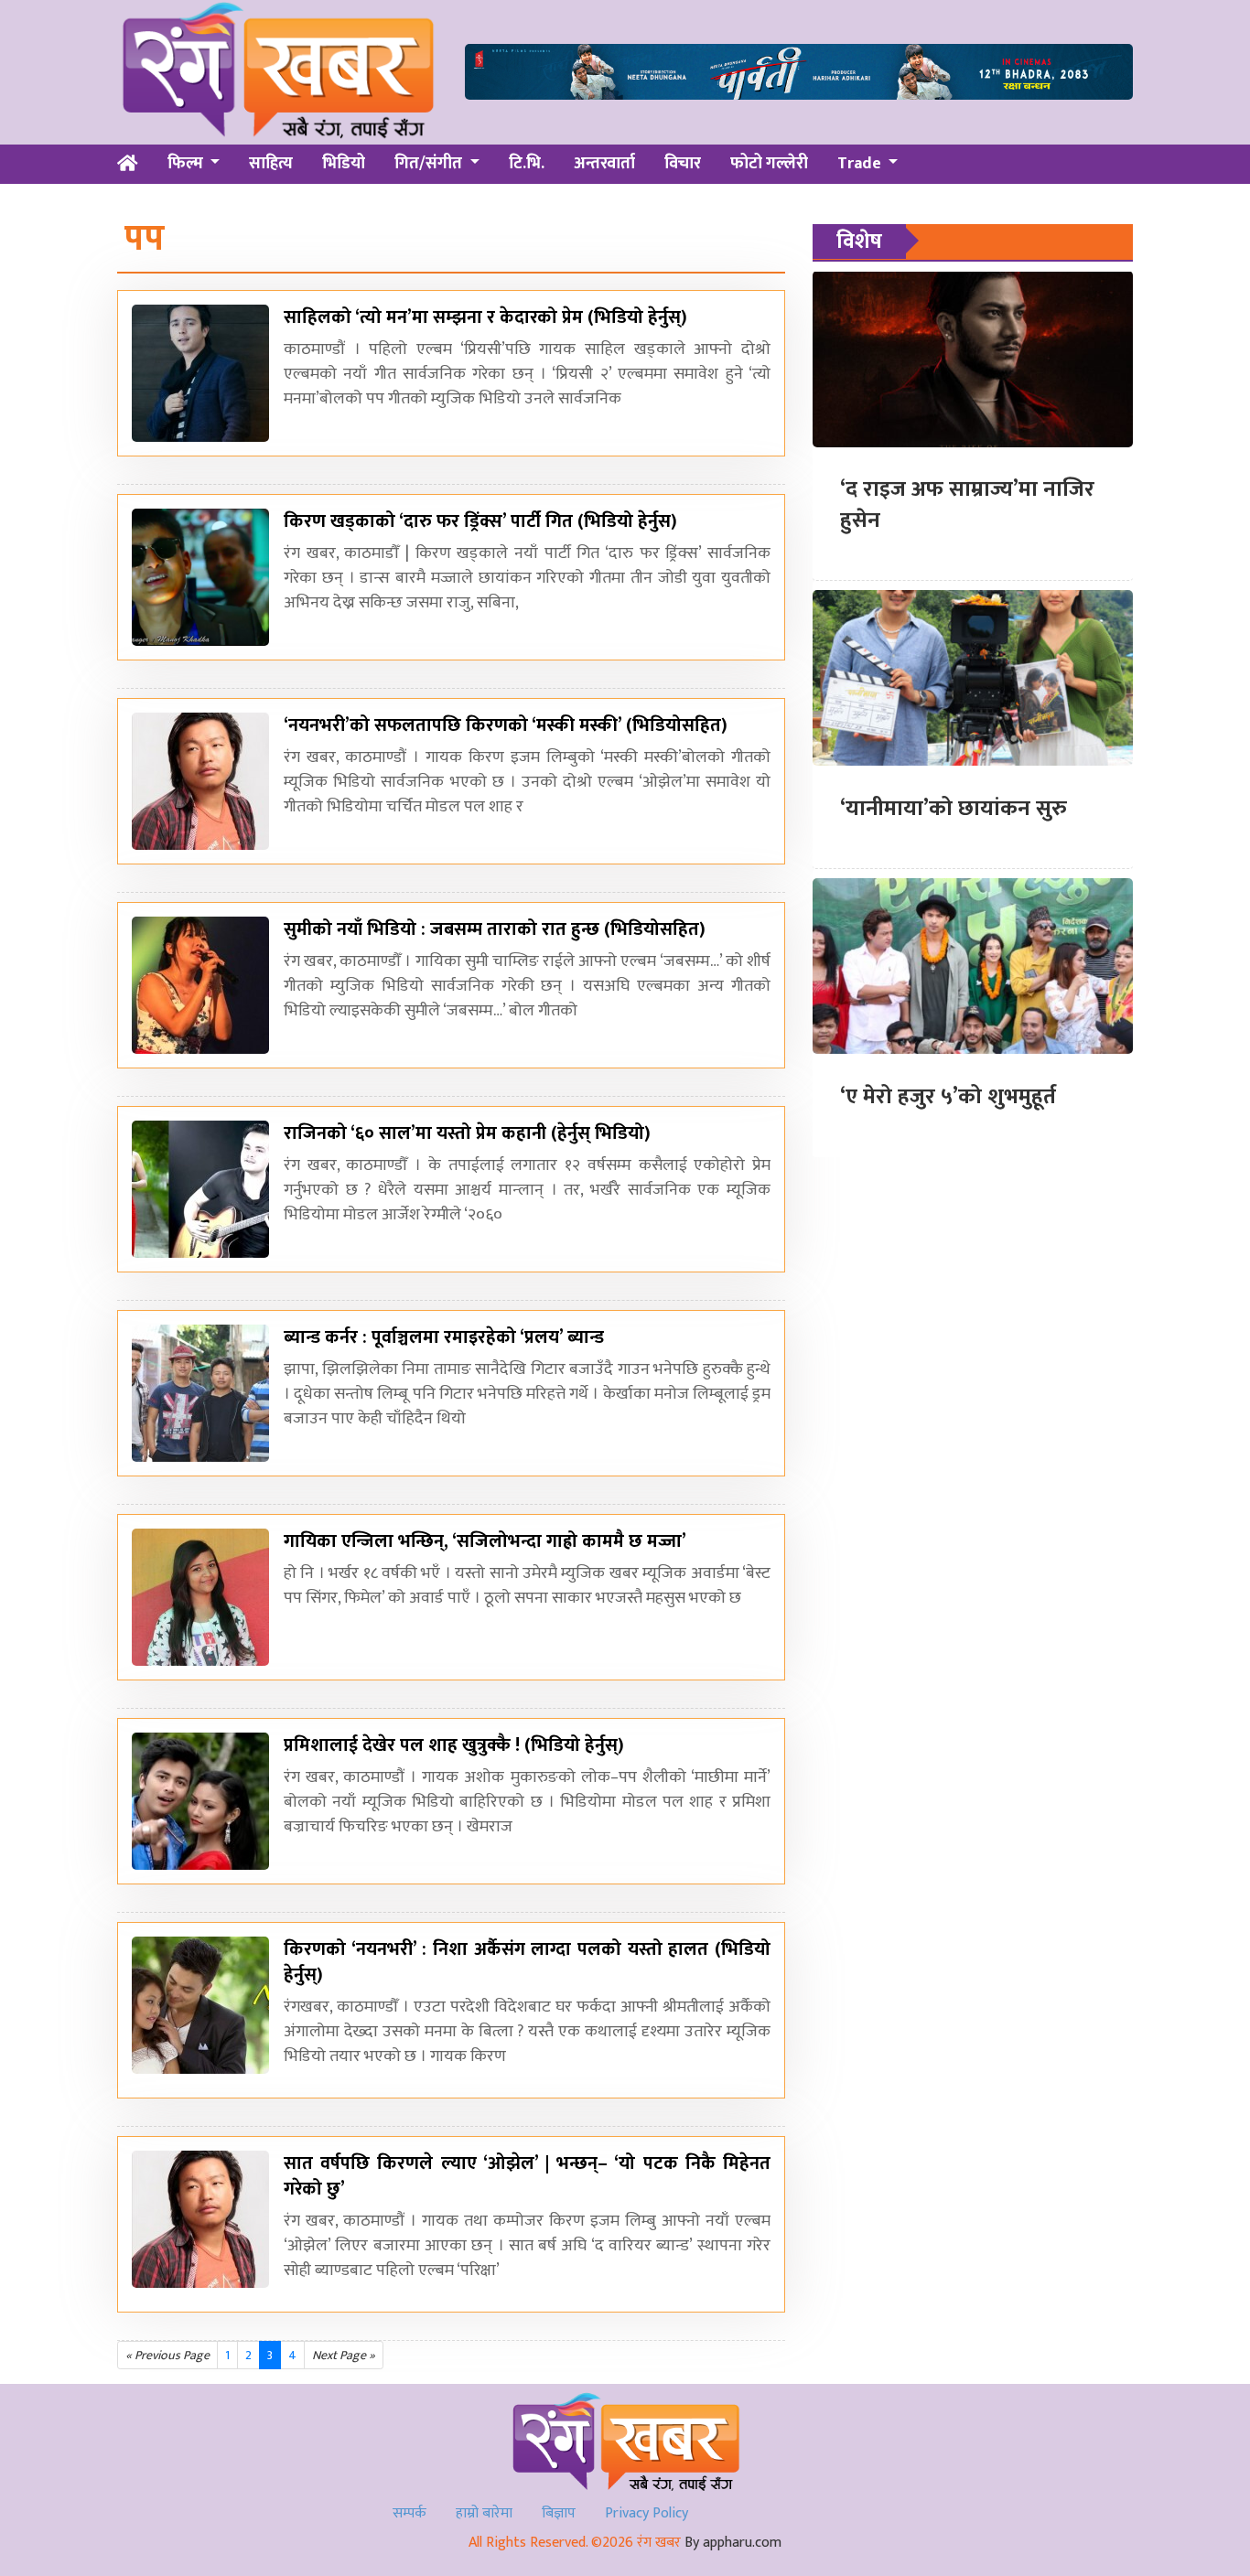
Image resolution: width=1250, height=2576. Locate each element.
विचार (683, 164)
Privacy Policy (647, 2513)
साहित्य (271, 164)
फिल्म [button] (187, 164)
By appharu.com (733, 2543)
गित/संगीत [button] (430, 164)
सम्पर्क (409, 2513)
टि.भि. (527, 164)
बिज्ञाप (559, 2513)
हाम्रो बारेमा (484, 2513)
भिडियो (344, 164)
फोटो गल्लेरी (769, 164)
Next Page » (344, 2355)
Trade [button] (861, 164)
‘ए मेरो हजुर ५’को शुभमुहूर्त (948, 1096)
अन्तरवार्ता (604, 164)
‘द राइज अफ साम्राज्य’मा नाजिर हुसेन (967, 505)
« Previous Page (167, 2355)
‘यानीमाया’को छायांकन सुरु (954, 808)
